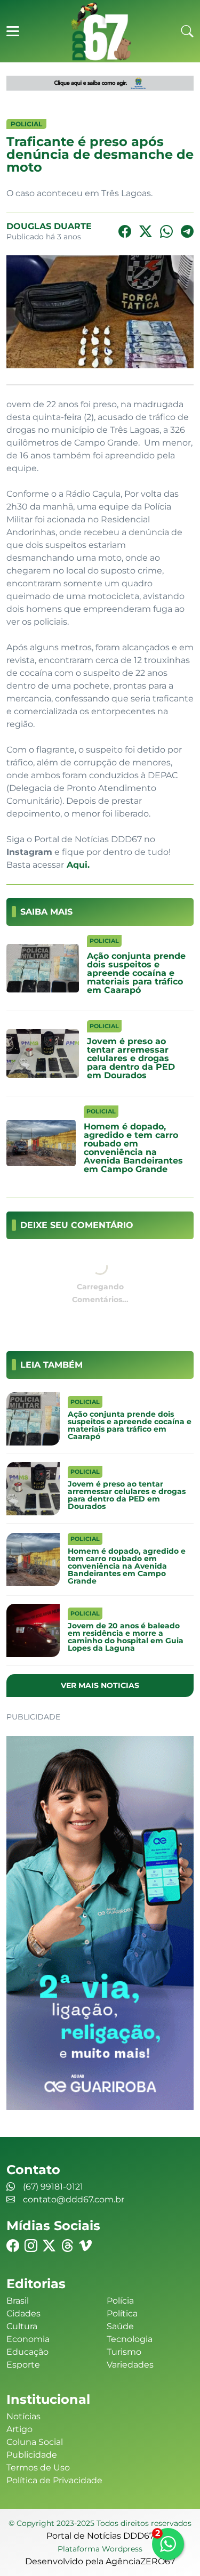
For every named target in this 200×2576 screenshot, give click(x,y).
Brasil (18, 2301)
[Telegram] (187, 232)
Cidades (23, 2313)
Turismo (124, 2352)
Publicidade (32, 2455)
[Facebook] (125, 232)
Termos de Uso (38, 2468)
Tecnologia (130, 2339)
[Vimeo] (85, 2246)
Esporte (23, 2365)
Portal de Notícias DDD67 (100, 31)
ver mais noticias (100, 1685)
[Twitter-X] (146, 232)
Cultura (22, 2326)
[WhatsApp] (166, 232)
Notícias (23, 2416)
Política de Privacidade (54, 2480)
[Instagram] (31, 2246)
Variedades (130, 2365)
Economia (28, 2339)
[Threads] (67, 2246)
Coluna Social (35, 2442)
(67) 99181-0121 (53, 2187)
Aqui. (77, 865)
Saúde (120, 2326)
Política (122, 2313)
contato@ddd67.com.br (74, 2199)
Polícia (120, 2301)
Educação (27, 2352)
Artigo (19, 2429)
